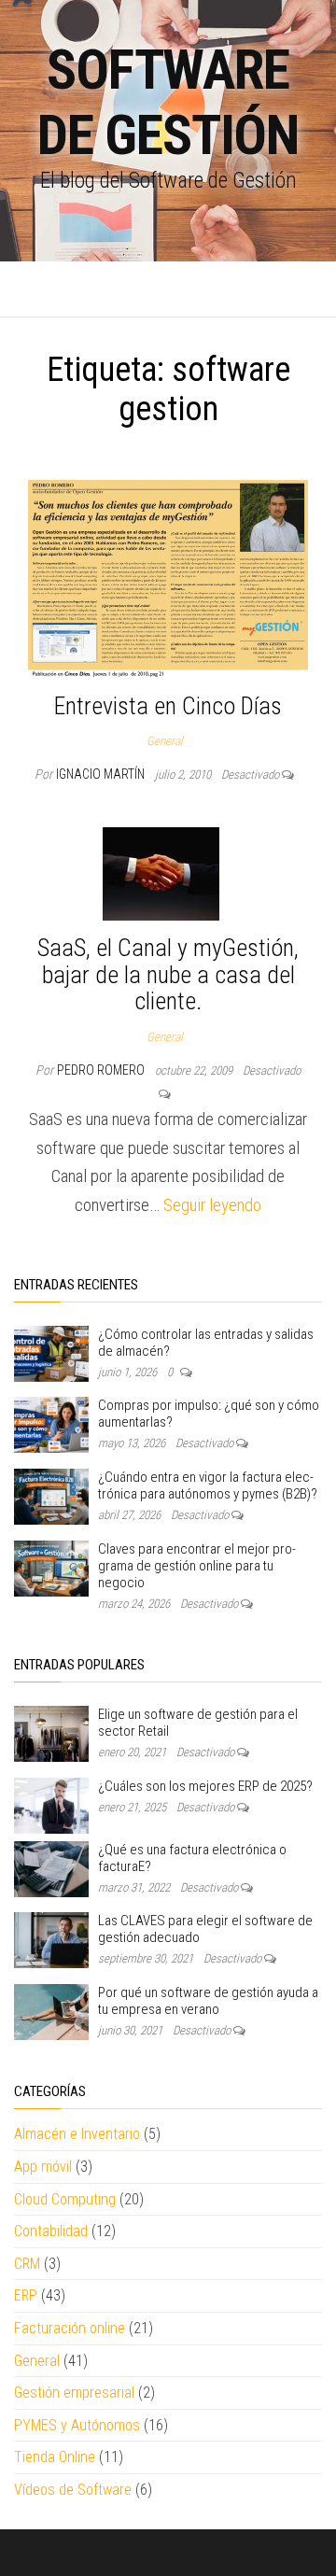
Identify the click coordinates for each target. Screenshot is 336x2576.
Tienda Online (55, 2457)
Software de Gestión (168, 102)
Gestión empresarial (74, 2393)
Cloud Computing (65, 2199)
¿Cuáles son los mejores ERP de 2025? (205, 1786)
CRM (27, 2264)
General (165, 741)
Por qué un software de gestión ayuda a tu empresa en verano (208, 2001)
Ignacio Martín (102, 774)
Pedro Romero (102, 1070)
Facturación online (70, 2328)
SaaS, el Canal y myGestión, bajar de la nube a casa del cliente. (168, 974)
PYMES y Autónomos (77, 2425)
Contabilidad (51, 2231)
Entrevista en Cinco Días (168, 706)
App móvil (43, 2167)
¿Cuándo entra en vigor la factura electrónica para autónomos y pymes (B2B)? (208, 1485)
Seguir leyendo (212, 1205)
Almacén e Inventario (77, 2134)
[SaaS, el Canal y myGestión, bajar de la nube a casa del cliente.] (161, 873)
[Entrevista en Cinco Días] (168, 577)
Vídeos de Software (73, 2490)
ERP (26, 2295)
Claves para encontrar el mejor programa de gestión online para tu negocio (197, 1566)
